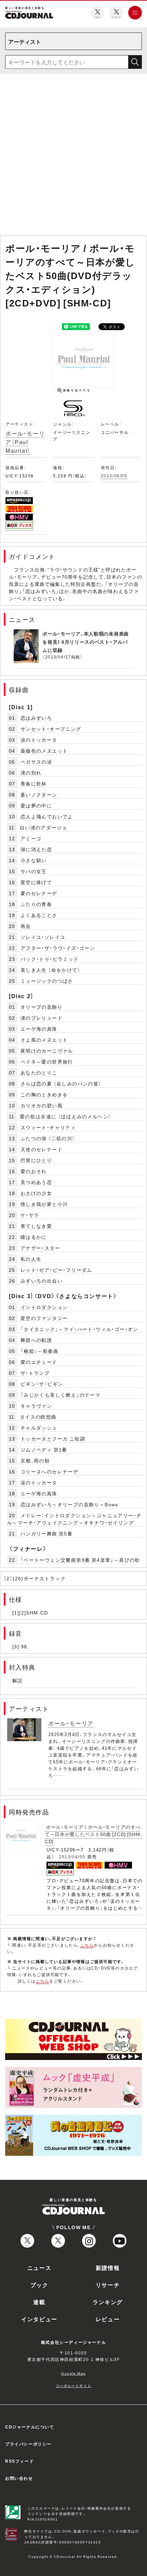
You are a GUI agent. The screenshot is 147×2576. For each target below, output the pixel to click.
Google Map (73, 2373)
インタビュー (39, 2319)
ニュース (39, 2267)
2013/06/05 (114, 476)
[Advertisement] (73, 156)
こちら (87, 1945)
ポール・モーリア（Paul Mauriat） (25, 442)
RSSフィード (19, 2461)
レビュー (108, 2319)
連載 (39, 2302)
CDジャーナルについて (30, 2427)
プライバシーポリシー (28, 2444)
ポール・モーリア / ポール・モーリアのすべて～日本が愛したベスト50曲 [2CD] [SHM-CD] (93, 1834)
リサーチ (108, 2285)
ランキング (108, 2302)
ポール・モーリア (71, 1723)
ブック (39, 2285)
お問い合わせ (19, 2478)
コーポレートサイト (73, 2385)
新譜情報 (108, 2267)
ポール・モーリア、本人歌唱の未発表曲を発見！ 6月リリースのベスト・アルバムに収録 (86, 642)
